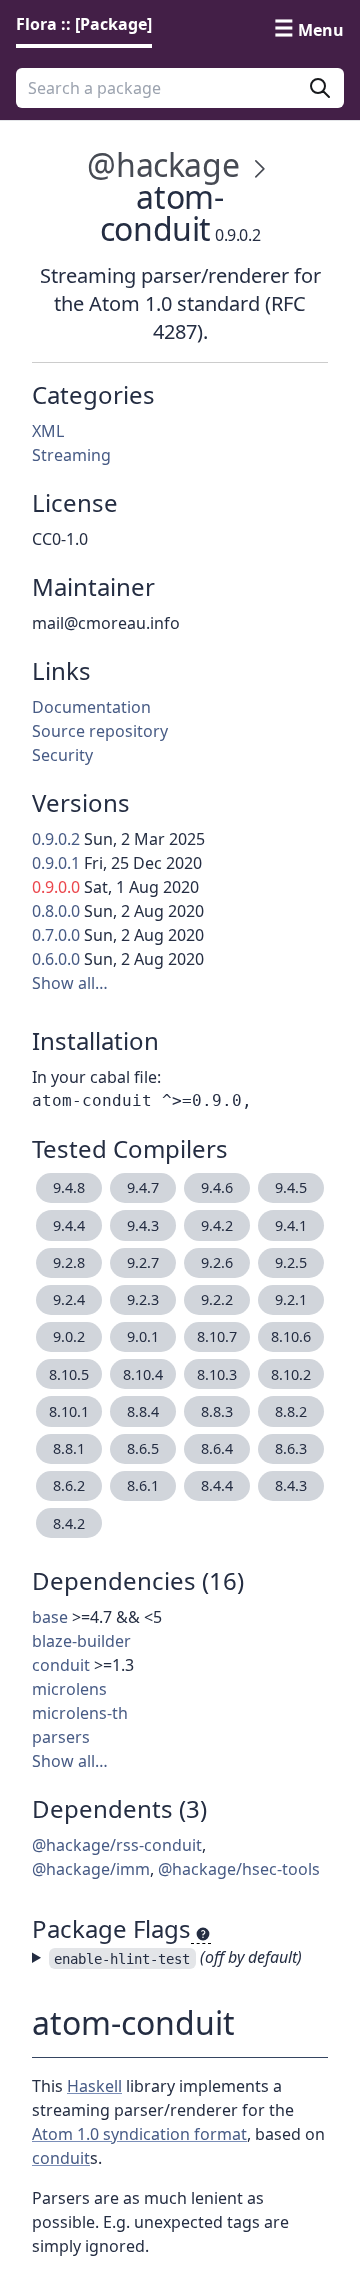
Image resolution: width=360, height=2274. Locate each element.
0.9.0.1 (56, 863)
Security (62, 755)
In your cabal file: (96, 1077)
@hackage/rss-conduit (117, 1845)
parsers (61, 1737)
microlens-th (80, 1713)
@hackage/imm (91, 1869)
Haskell (94, 2086)
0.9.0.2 (56, 839)
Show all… (70, 983)
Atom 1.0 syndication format (139, 2134)
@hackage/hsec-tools (239, 1869)
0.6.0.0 (56, 959)
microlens (69, 1689)
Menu (321, 30)
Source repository (100, 731)
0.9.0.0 (56, 887)
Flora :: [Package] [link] (84, 24)
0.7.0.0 (56, 935)
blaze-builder (81, 1641)
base (50, 1617)
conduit (61, 1665)
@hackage (163, 164)
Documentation (91, 707)
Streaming (71, 455)
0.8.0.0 (56, 911)
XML (48, 431)
